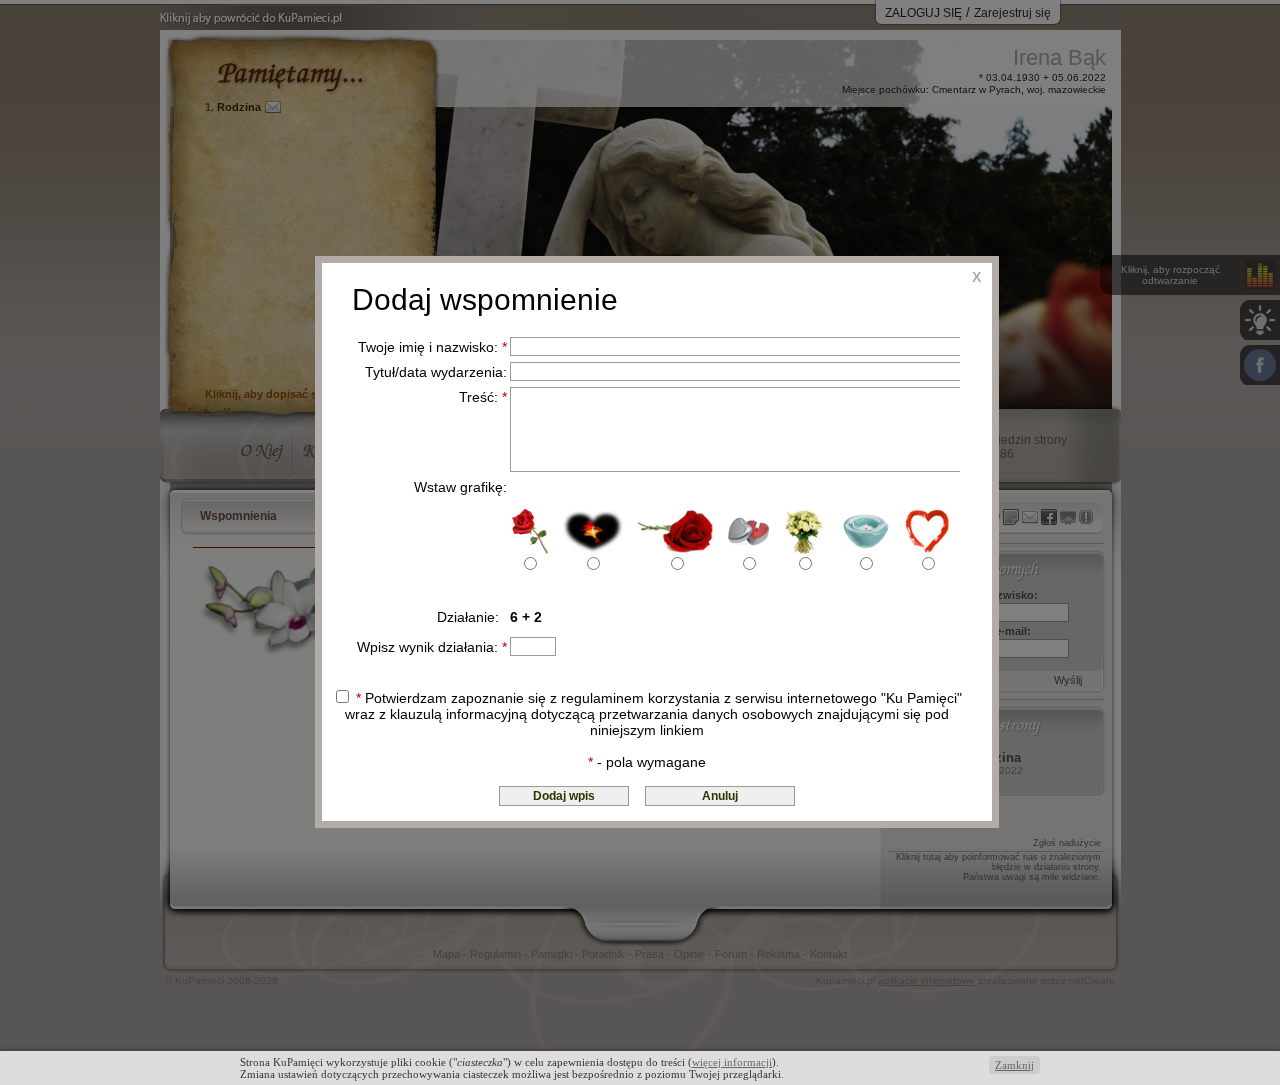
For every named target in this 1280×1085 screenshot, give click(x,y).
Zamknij (1014, 1065)
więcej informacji (732, 1062)
